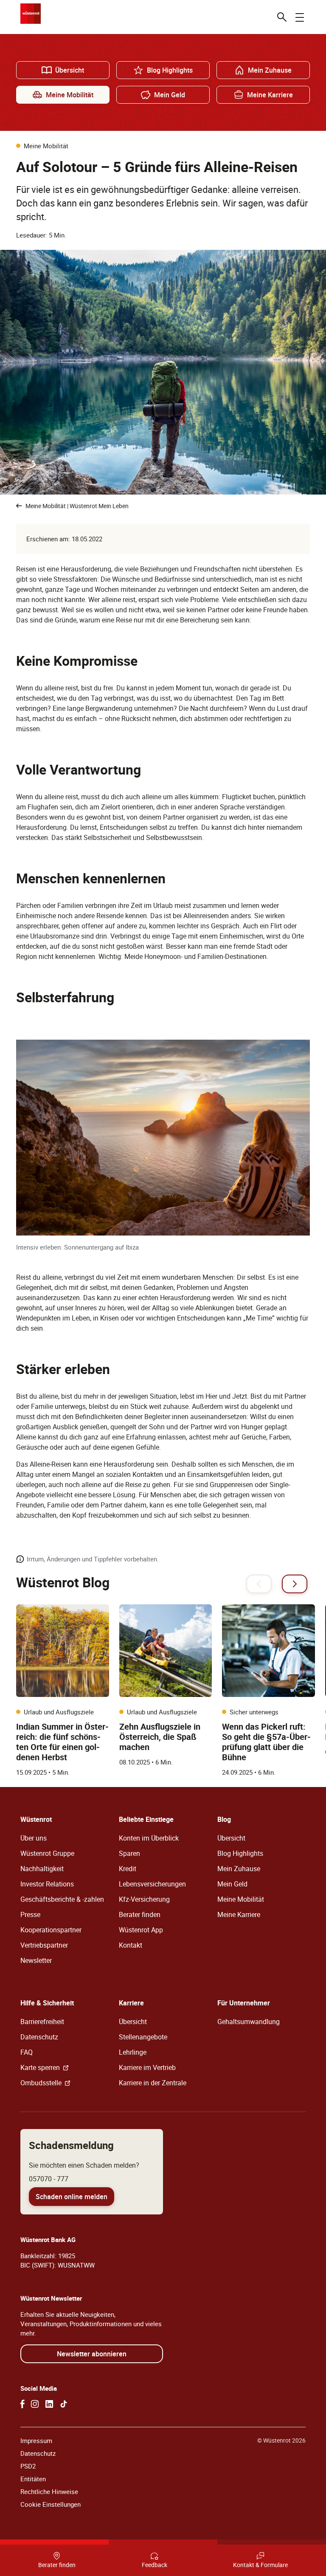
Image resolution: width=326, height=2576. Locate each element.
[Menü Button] (300, 17)
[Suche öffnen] (282, 17)
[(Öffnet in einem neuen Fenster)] (22, 2404)
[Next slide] (295, 1584)
